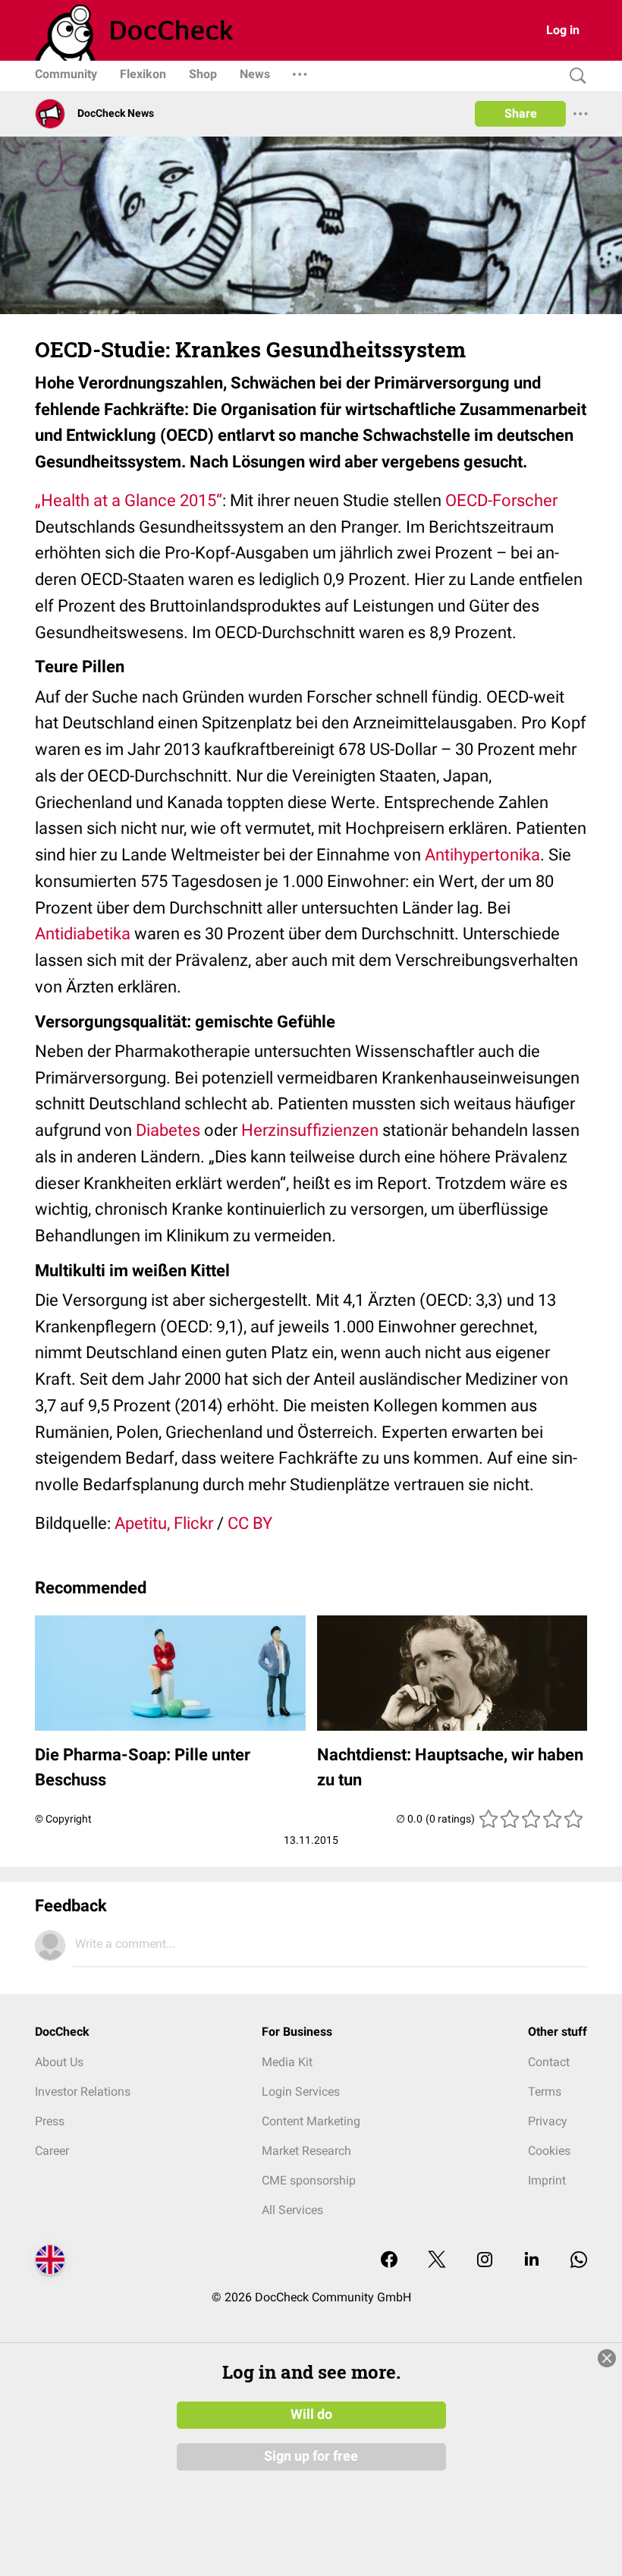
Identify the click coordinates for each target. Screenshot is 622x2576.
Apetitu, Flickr (164, 1523)
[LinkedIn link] (532, 2261)
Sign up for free (311, 2456)
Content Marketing (311, 2121)
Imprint (547, 2180)
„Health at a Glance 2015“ (129, 500)
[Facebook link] (389, 2261)
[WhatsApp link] (579, 2261)
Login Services (301, 2092)
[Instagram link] (485, 2261)
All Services (292, 2210)
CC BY (250, 1523)
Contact (549, 2062)
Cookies (549, 2151)
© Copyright (63, 1819)
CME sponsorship (309, 2180)
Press (50, 2121)
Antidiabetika (83, 934)
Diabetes (168, 1130)
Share (521, 113)
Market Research (306, 2151)
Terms (545, 2092)
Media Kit (287, 2062)
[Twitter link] (437, 2261)
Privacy (548, 2121)
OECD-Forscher (501, 500)
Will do (311, 2414)
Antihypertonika (482, 855)
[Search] (574, 76)
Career (52, 2151)
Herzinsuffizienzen (310, 1130)
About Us (59, 2062)
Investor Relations (83, 2092)
